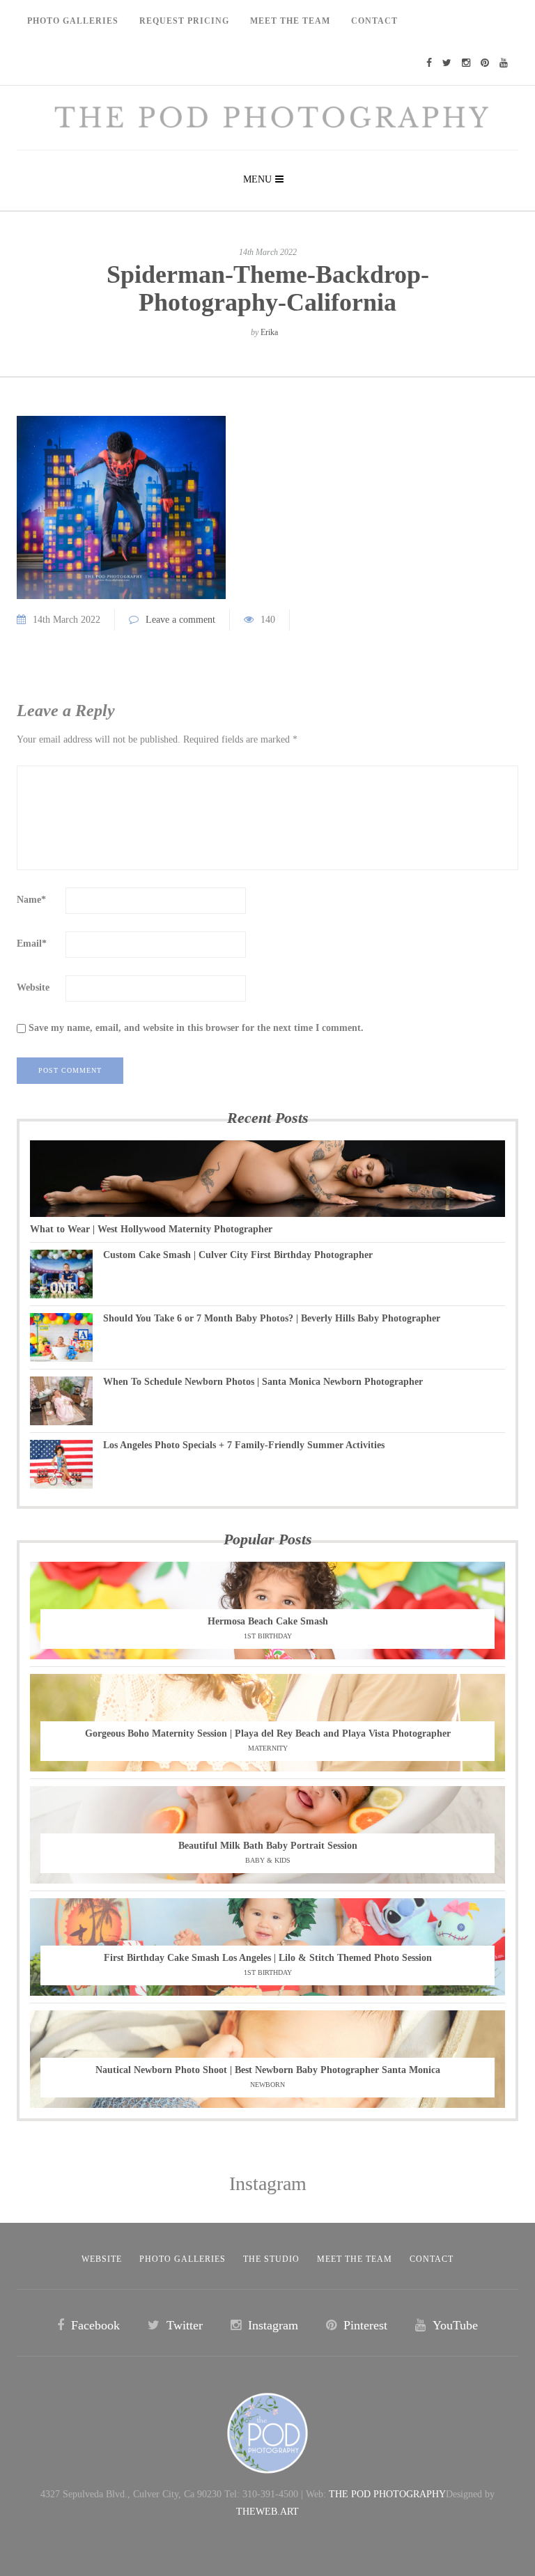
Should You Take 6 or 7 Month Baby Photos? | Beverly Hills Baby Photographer (272, 1318)
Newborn (267, 2085)
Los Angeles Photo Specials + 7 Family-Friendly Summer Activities (244, 1445)
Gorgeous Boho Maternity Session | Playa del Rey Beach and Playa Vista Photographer (268, 1733)
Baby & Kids (268, 1860)
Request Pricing (184, 21)
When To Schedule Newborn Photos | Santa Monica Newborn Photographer (263, 1382)
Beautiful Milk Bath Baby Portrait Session (268, 1846)
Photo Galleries (73, 21)
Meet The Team (290, 21)
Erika (269, 332)
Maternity (268, 1748)
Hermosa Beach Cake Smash (268, 1621)
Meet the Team (355, 2259)
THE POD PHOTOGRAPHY (387, 2494)
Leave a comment (180, 620)
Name (31, 900)
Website (33, 987)
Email (32, 944)
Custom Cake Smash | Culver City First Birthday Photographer (238, 1255)
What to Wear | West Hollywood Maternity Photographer (151, 1229)
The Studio (271, 2259)
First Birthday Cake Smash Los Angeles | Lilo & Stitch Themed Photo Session (268, 1958)
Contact (374, 21)
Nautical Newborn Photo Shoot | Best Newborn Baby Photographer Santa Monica (268, 2070)
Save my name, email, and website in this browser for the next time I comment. (196, 1028)
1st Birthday (268, 1636)
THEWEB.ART (267, 2512)
